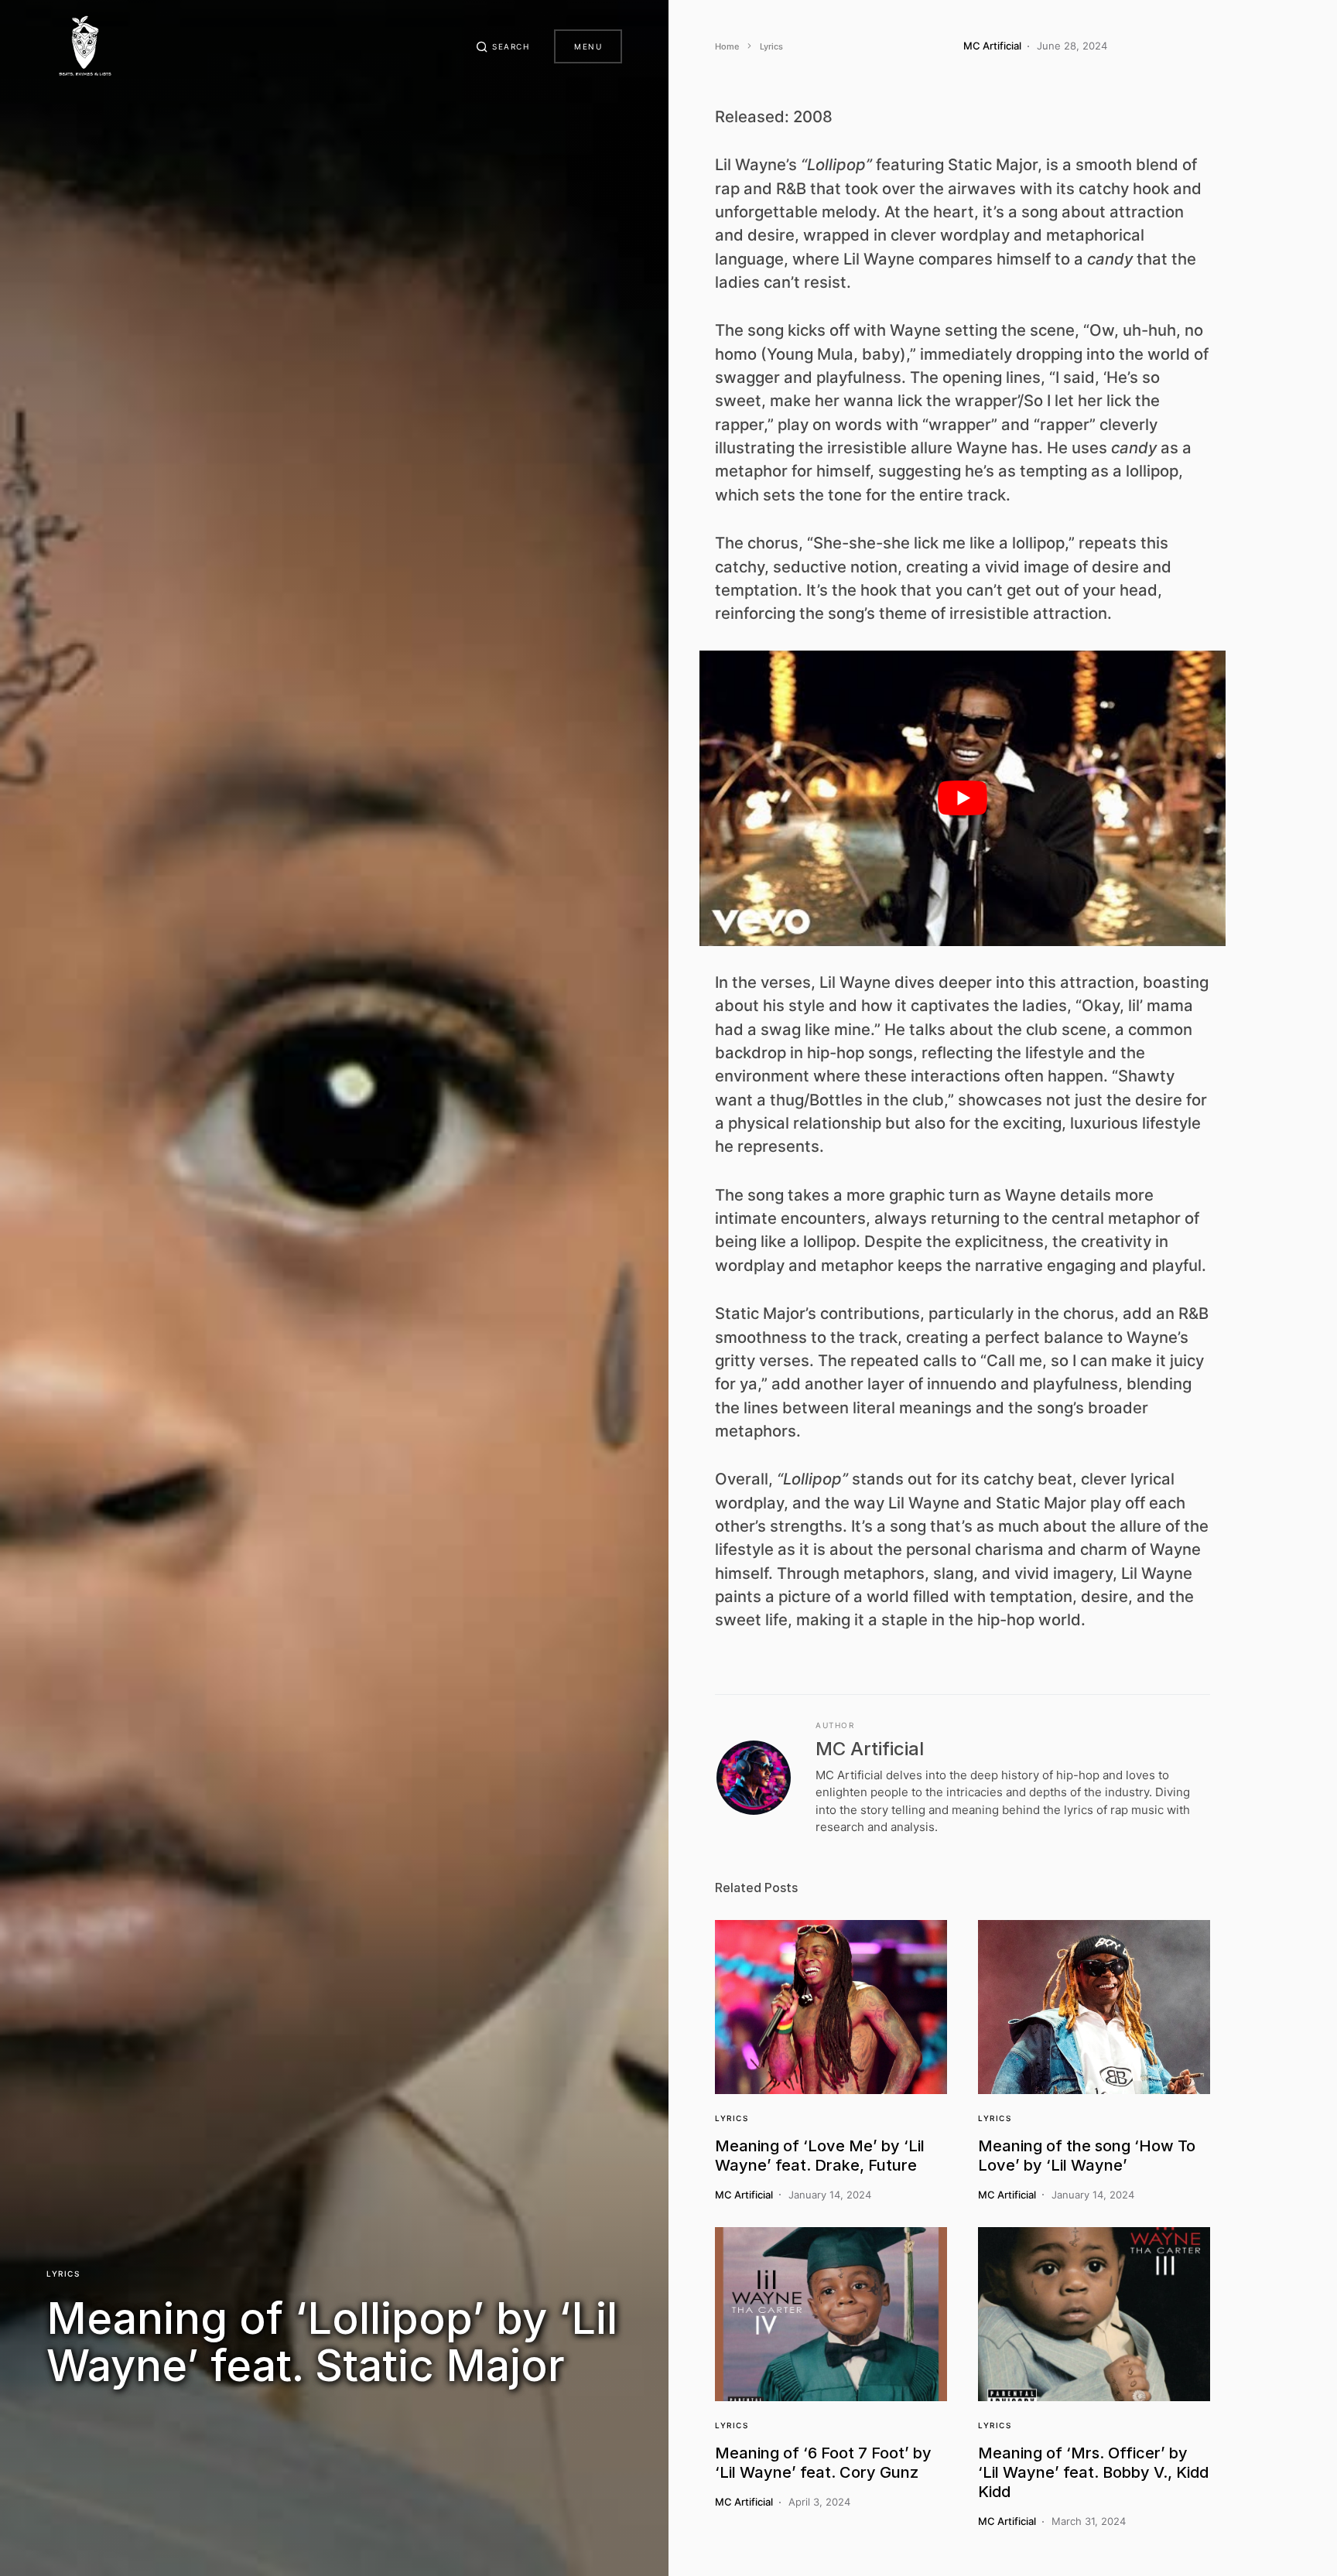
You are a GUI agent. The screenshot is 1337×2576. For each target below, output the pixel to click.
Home (727, 46)
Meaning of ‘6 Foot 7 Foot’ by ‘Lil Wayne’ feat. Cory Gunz (823, 2463)
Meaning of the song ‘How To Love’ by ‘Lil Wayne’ (1087, 2156)
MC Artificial (870, 1749)
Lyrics (63, 2274)
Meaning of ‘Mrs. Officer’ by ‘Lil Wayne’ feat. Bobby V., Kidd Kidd (1093, 2472)
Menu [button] (588, 46)
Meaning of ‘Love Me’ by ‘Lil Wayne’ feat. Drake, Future (820, 2156)
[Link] (831, 2007)
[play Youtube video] (963, 799)
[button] (503, 46)
